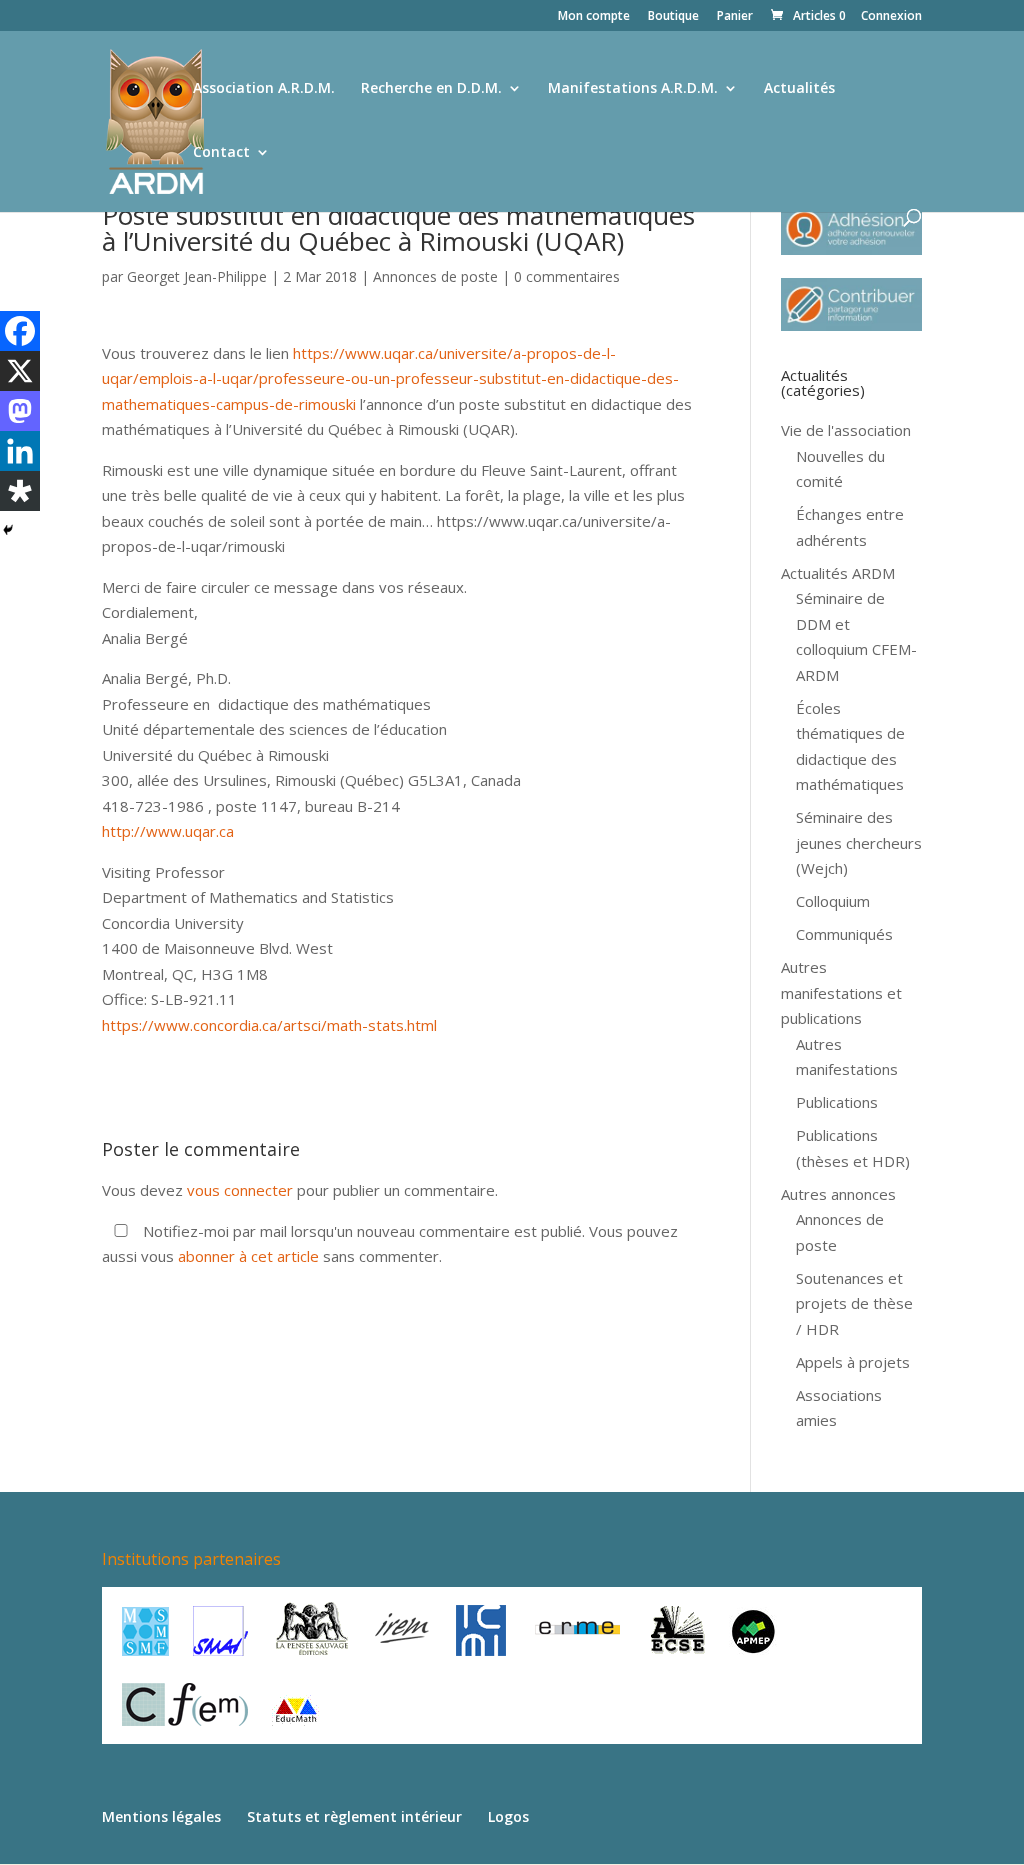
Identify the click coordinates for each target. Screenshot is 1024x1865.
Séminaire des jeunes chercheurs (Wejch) (859, 842)
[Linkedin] (20, 451)
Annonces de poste (435, 276)
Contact (221, 153)
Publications (837, 1102)
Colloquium (833, 901)
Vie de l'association (846, 430)
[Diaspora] (20, 491)
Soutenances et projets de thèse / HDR (854, 1303)
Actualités (799, 89)
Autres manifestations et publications (841, 992)
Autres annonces (838, 1194)
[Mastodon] (20, 411)
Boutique (673, 17)
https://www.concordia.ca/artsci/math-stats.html (269, 1025)
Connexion (891, 17)
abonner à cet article (248, 1256)
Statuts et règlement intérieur (354, 1816)
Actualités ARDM (838, 573)
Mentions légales (161, 1816)
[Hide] (8, 530)
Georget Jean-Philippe (197, 276)
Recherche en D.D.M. (431, 89)
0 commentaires (567, 276)
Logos (508, 1816)
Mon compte (594, 17)
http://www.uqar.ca (168, 831)
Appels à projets (853, 1362)
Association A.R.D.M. (264, 89)
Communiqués (844, 934)
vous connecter (240, 1190)
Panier (735, 17)
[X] (20, 371)
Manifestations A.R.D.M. (633, 89)
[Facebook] (20, 331)
